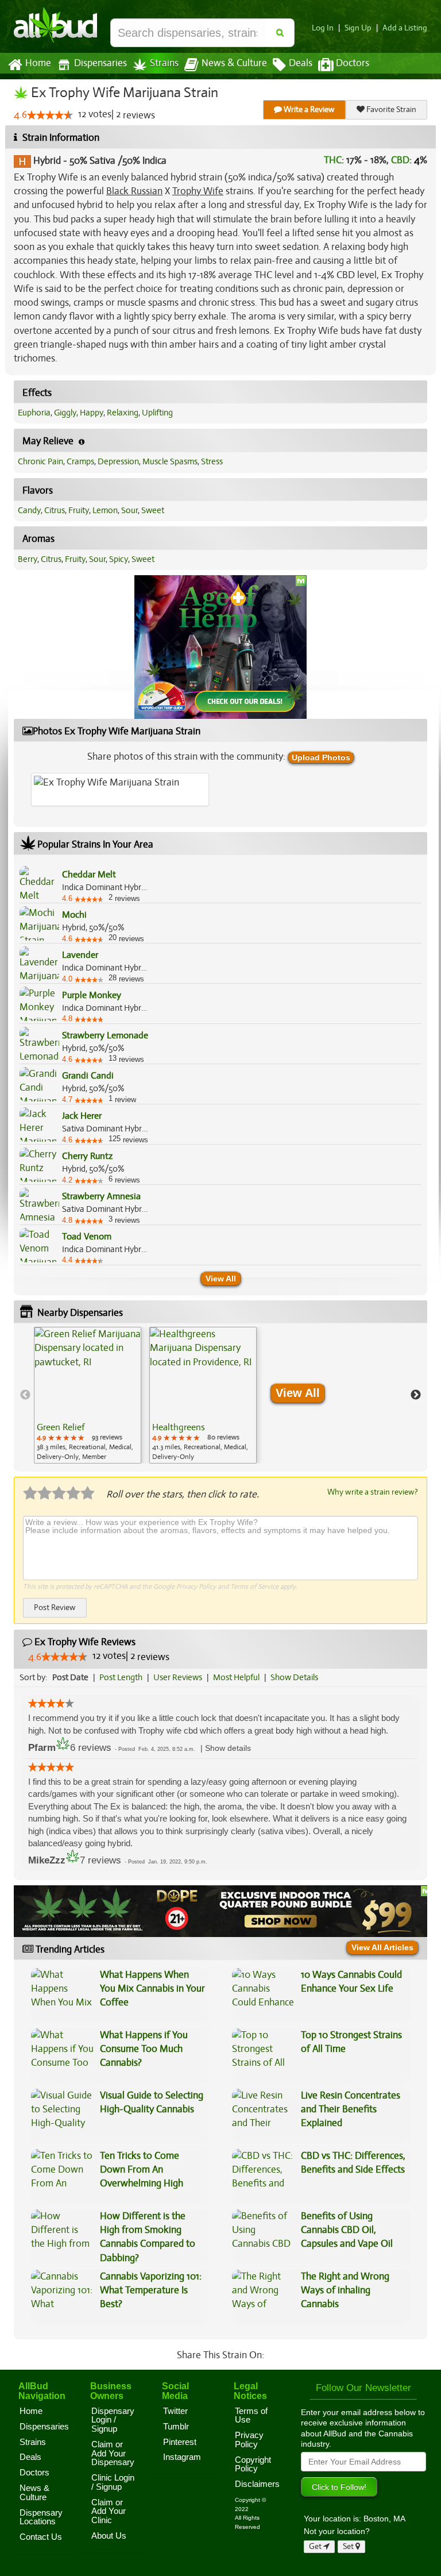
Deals (301, 63)
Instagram (182, 2457)
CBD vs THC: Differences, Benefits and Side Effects (353, 2163)
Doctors (353, 63)
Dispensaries (100, 63)
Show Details (294, 1677)
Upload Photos (321, 757)
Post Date (70, 1677)
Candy (29, 510)
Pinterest (180, 2442)
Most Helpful (236, 1677)
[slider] (50, 115)
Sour (129, 510)
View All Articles (382, 1947)
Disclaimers (257, 2484)
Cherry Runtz (87, 1156)
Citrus (55, 510)
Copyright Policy (253, 2465)
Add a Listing (405, 28)
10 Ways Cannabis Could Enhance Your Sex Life (351, 1982)
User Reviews (178, 1677)
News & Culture (234, 63)
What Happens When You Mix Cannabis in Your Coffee (152, 1989)
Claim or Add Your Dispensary (113, 2453)
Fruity (79, 510)
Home (38, 63)
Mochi (74, 915)
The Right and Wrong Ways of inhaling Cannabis (345, 2290)
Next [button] (416, 1395)
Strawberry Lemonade (105, 1035)
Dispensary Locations (41, 2517)
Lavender (80, 955)
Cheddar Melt (89, 875)
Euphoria (34, 413)
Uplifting (157, 413)
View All (221, 1279)
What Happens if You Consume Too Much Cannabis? (144, 2049)
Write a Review (308, 109)
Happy (92, 413)
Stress (212, 461)
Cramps (80, 461)
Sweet (153, 510)
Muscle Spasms (170, 461)
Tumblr (176, 2427)
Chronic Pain (40, 461)
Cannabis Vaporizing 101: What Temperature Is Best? (151, 2290)
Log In (323, 28)
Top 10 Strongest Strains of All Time (351, 2042)
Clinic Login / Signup (113, 2482)
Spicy (119, 559)
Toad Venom (87, 1237)
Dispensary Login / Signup (113, 2420)
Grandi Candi (88, 1076)
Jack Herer (82, 1116)
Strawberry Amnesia (101, 1196)
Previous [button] (25, 1395)
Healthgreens (179, 1427)
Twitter (175, 2411)
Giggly (65, 413)
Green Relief (61, 1427)
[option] (88, 1395)
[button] (228, 1748)
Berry (28, 559)
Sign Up (358, 28)
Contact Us (41, 2537)
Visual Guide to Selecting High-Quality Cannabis (152, 2102)
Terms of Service (254, 1587)
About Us (109, 2536)
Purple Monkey (92, 995)
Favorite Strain (390, 109)
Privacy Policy (196, 1587)
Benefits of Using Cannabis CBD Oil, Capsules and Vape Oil (347, 2230)
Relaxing (123, 413)
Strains (164, 63)
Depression (118, 461)
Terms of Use (251, 2416)
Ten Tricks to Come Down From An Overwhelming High (142, 2170)
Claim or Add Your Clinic (109, 2511)
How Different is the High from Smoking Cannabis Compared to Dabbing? (148, 2237)
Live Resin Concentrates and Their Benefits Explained (351, 2109)
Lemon (105, 510)
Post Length (121, 1677)
